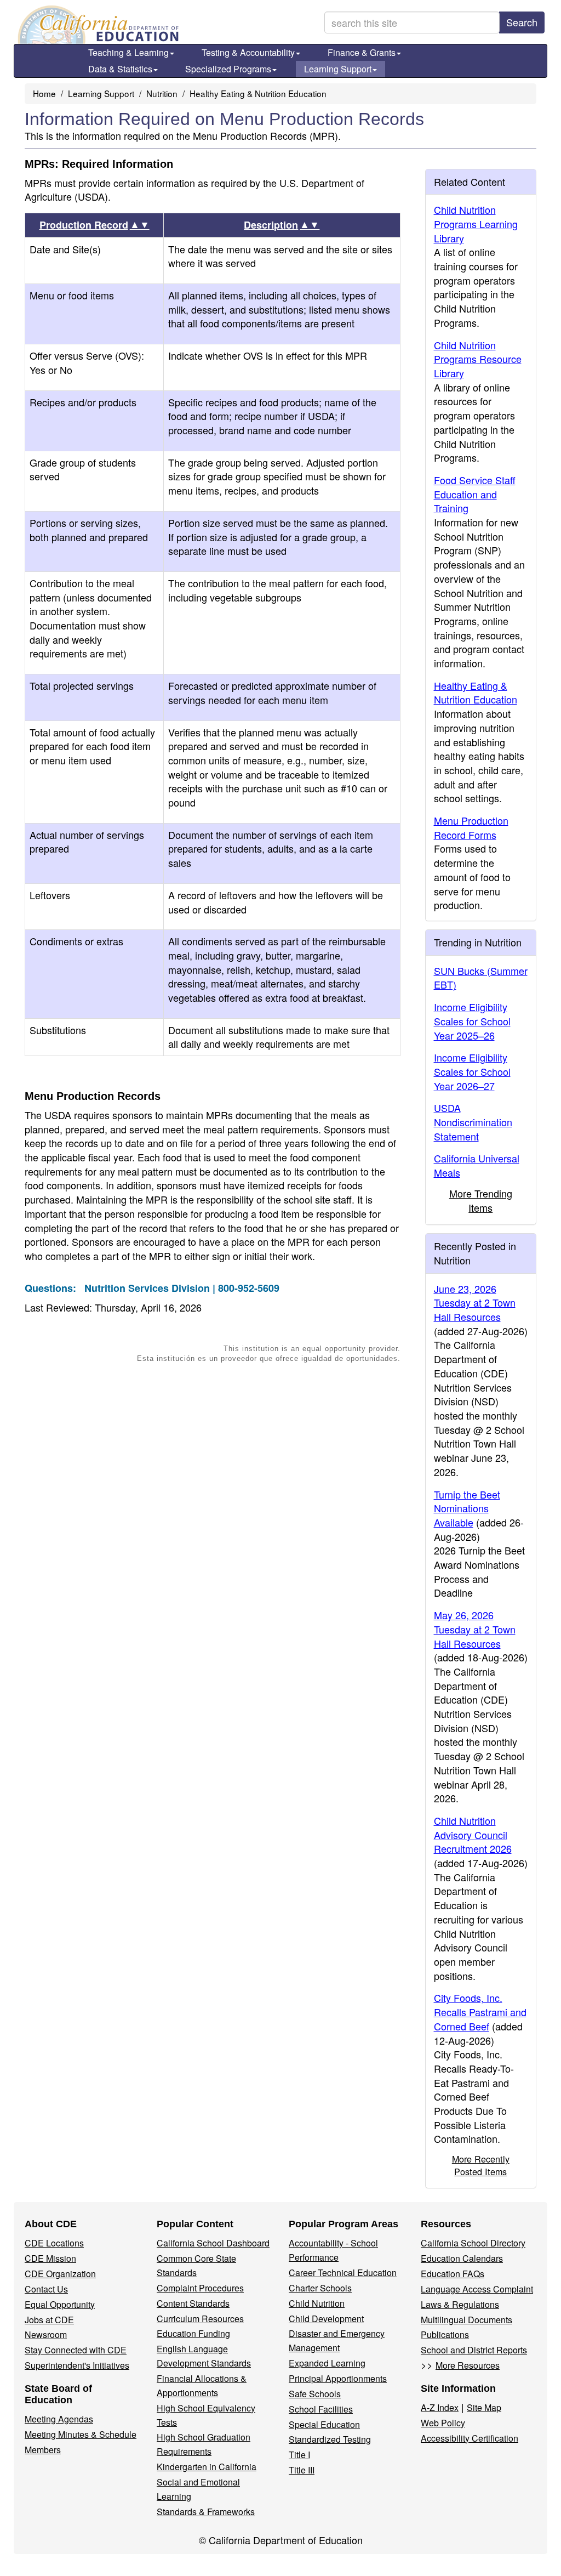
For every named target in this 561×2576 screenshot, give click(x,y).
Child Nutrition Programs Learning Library (476, 223)
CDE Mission (50, 2258)
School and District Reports (474, 2350)
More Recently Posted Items (481, 2165)
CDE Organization (60, 2274)
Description (282, 225)
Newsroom (46, 2334)
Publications (445, 2334)
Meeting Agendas (59, 2419)
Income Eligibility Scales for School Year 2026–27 (472, 1071)
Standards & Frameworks (206, 2512)
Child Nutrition (317, 2303)
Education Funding (193, 2333)
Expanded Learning (327, 2363)
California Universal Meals (477, 1165)
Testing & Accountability (248, 52)
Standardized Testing (330, 2439)
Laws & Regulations (460, 2304)
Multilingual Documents (466, 2320)
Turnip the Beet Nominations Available (467, 1508)
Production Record (95, 225)
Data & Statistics (120, 69)
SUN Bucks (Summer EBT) (481, 978)
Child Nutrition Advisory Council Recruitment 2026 (473, 1834)
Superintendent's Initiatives (77, 2365)
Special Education (324, 2424)
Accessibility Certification (470, 2438)
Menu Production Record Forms (471, 827)
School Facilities (321, 2409)
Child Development (326, 2319)
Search (522, 22)
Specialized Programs (228, 69)
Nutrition (162, 93)
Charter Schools (320, 2288)
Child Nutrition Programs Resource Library (478, 359)
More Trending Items (481, 1200)
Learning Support (338, 69)
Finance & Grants (362, 52)
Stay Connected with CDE (76, 2350)
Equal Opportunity (60, 2304)
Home (44, 93)
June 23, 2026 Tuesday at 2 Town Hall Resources (475, 1303)
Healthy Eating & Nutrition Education (258, 93)
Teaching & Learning (128, 52)
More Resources (468, 2365)
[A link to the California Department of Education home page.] (97, 25)
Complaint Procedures (200, 2288)
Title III (302, 2470)
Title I (299, 2455)
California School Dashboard (213, 2243)
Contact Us (46, 2289)
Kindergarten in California (207, 2467)
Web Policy (443, 2423)
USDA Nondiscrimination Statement (473, 1122)
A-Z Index (440, 2407)
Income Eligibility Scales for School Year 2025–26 (472, 1021)
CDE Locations (54, 2243)
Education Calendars (462, 2258)
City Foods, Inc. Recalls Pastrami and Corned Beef (480, 2012)
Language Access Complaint (477, 2289)
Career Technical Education (343, 2273)
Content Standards (193, 2303)
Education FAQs (453, 2274)
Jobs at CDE (49, 2320)
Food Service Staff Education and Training (475, 494)
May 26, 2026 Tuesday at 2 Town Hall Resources (475, 1629)
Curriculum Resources (200, 2319)
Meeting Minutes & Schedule (81, 2434)
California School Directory (473, 2243)
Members (43, 2450)
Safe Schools (315, 2394)
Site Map (484, 2407)
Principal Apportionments (338, 2378)
